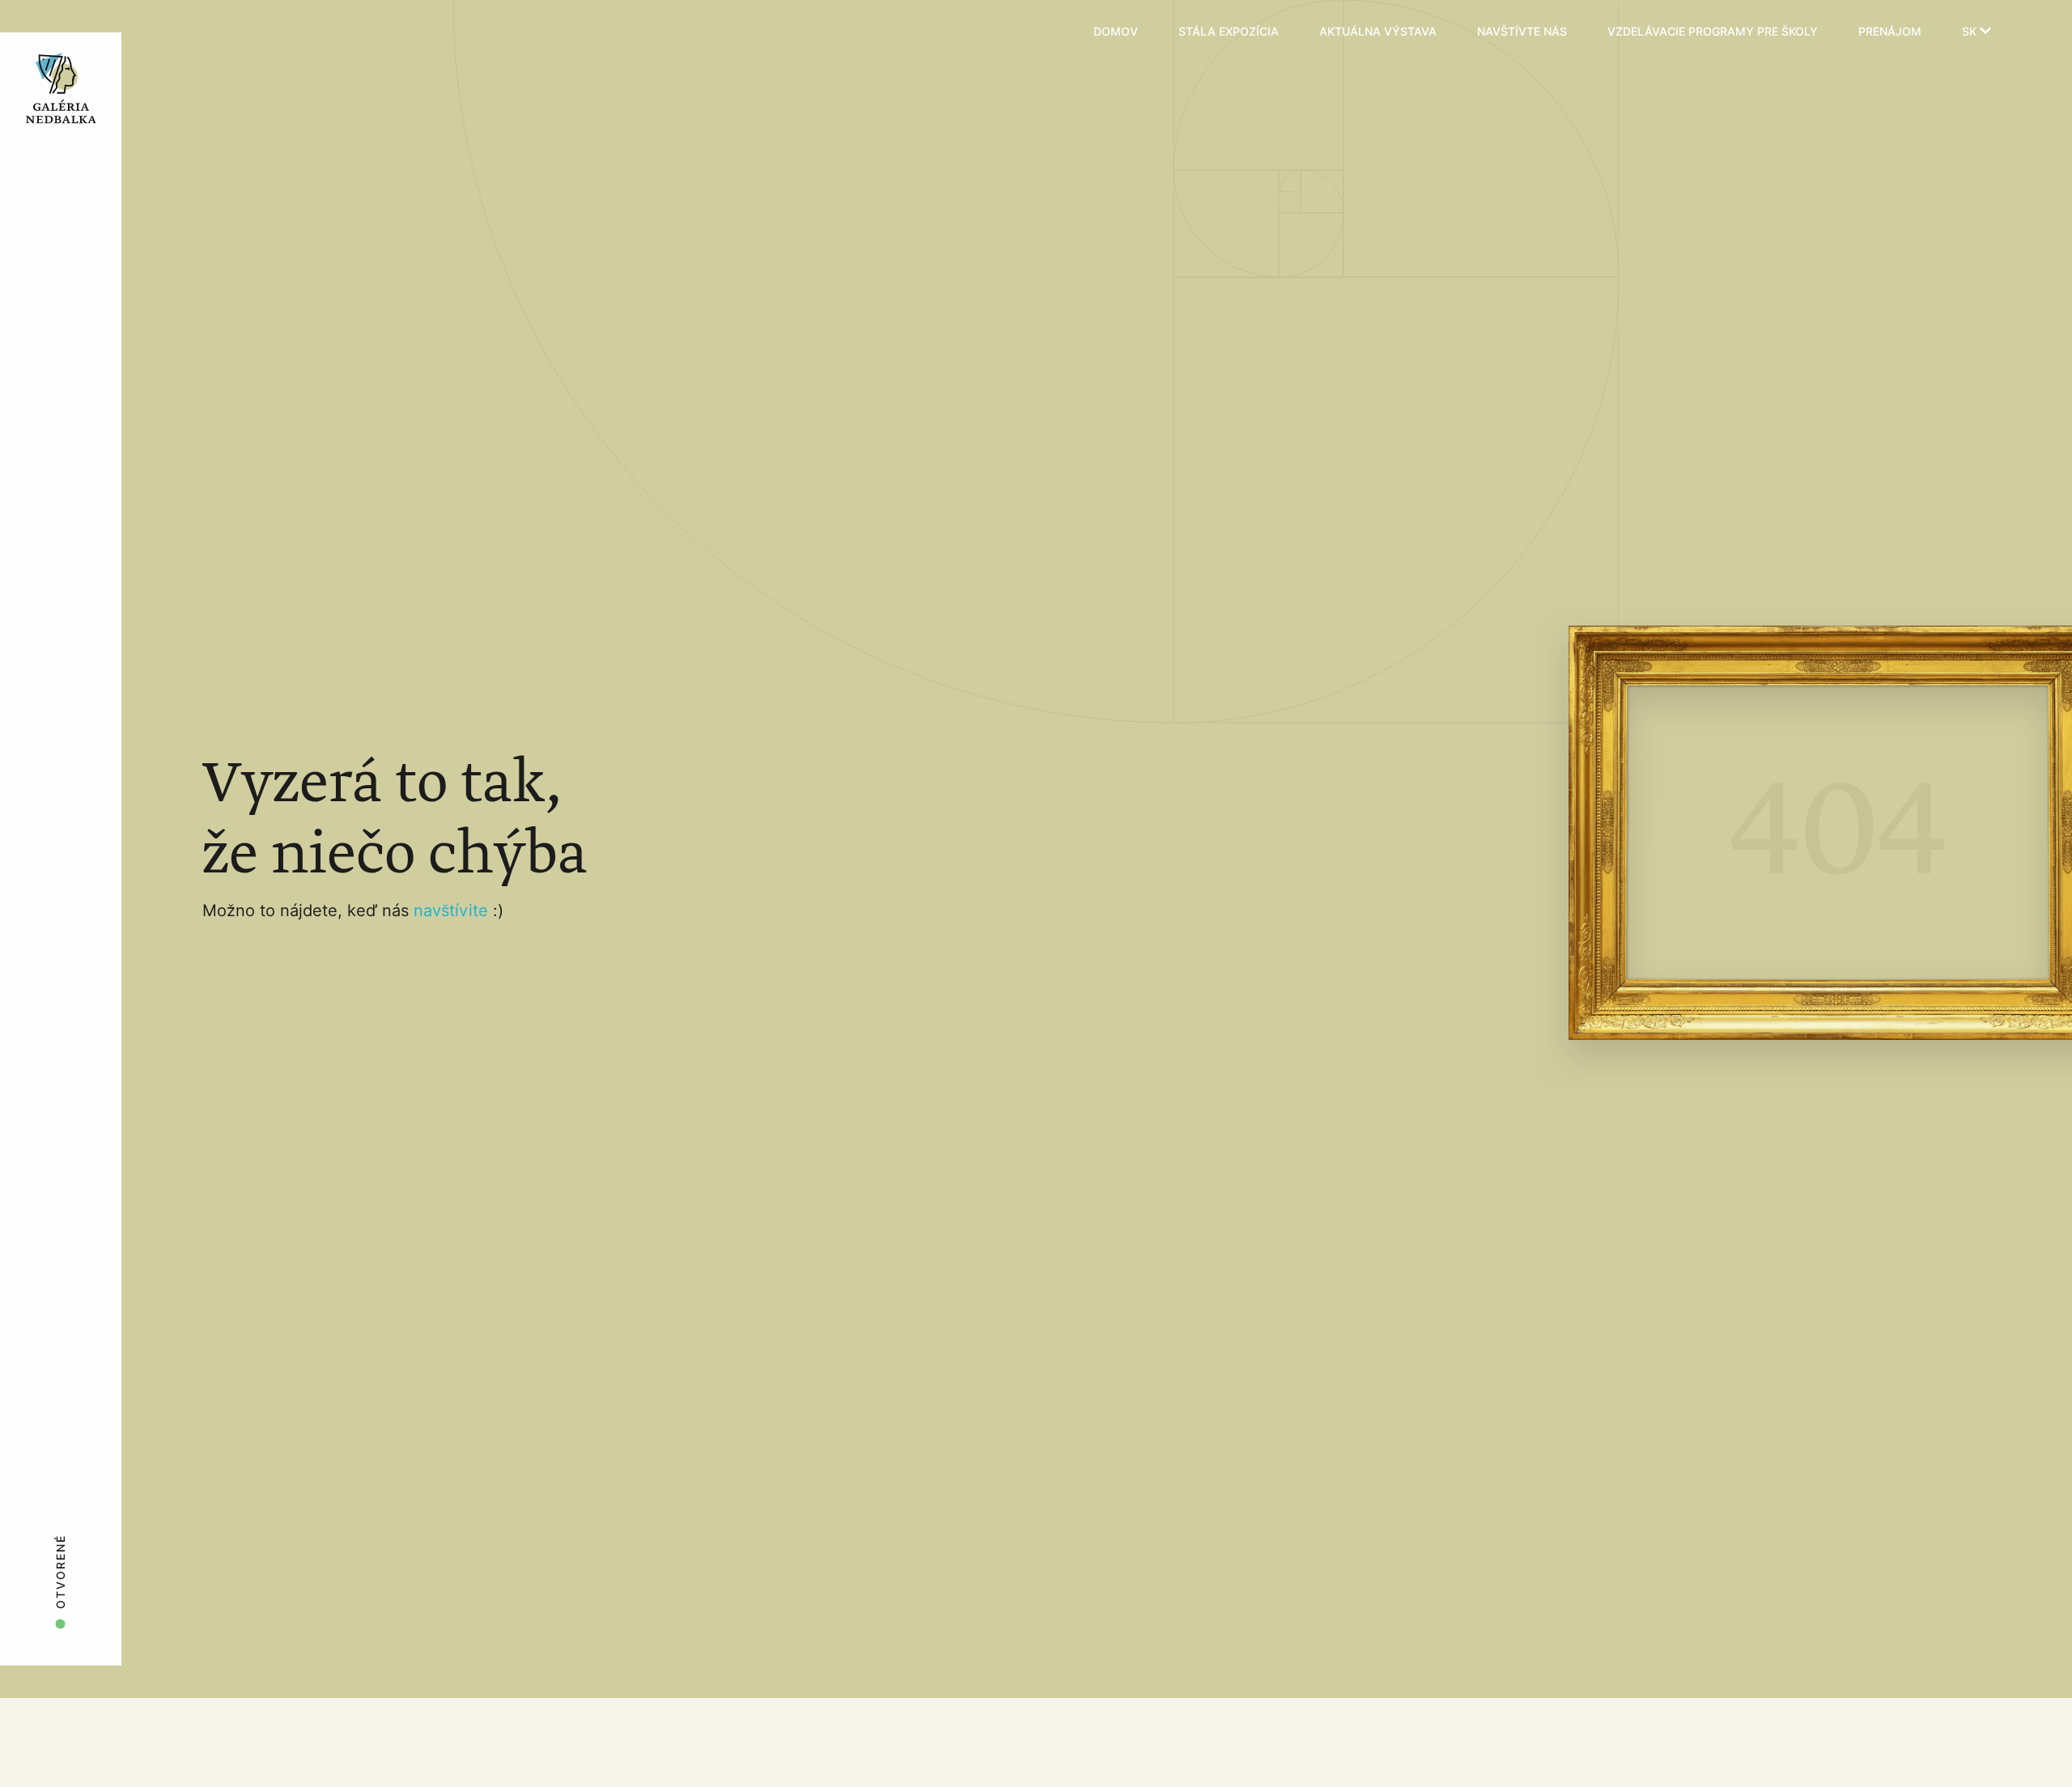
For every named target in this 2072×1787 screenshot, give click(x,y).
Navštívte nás (1522, 32)
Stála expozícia (1229, 32)
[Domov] (106, 32)
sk (1971, 32)
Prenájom (1890, 32)
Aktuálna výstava (1378, 32)
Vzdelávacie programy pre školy (1713, 32)
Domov (1116, 32)
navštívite (453, 911)
